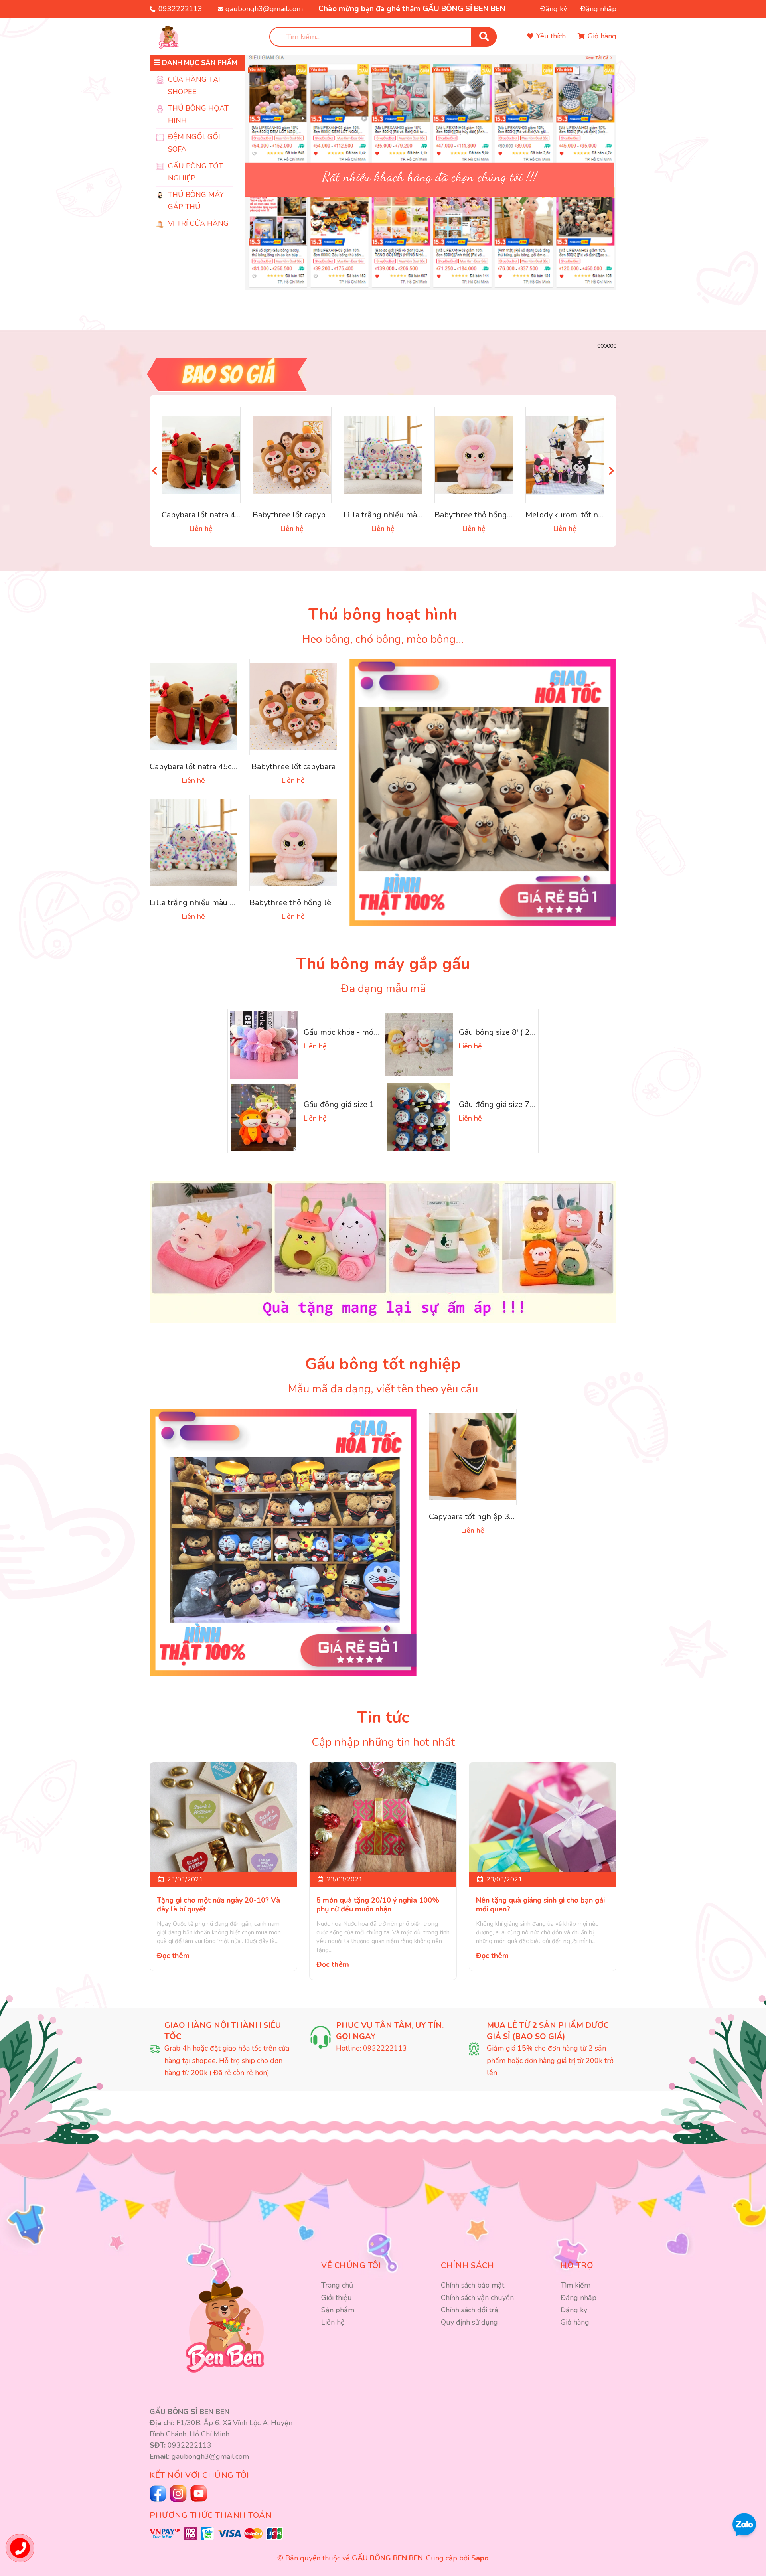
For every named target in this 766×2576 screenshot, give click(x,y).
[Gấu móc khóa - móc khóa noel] (264, 1045)
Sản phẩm (338, 2310)
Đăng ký (554, 9)
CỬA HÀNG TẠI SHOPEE (194, 86)
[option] (431, 160)
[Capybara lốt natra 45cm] (201, 455)
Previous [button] (155, 471)
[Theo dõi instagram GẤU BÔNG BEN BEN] (200, 2493)
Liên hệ (333, 2322)
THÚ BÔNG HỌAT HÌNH (198, 114)
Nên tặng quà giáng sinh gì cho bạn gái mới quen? (540, 1905)
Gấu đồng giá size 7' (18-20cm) (515, 1104)
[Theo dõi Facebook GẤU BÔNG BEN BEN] (159, 2494)
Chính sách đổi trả (470, 2310)
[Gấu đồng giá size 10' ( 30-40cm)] (264, 1117)
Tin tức (383, 1717)
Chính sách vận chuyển (477, 2298)
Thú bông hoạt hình (383, 614)
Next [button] (611, 471)
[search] (484, 37)
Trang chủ (337, 2285)
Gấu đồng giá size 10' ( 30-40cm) (363, 1104)
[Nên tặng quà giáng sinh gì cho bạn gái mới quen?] (543, 1817)
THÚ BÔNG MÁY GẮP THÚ (196, 201)
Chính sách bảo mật (473, 2285)
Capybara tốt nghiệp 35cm (477, 1517)
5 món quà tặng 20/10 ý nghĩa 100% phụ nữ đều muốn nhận (378, 1905)
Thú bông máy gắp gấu (383, 964)
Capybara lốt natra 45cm (206, 515)
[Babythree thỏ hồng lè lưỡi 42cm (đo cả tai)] (474, 455)
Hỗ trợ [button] (577, 2265)
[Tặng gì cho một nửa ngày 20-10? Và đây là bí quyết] (223, 1817)
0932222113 (180, 9)
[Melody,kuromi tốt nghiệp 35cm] (565, 455)
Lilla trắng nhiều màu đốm (392, 515)
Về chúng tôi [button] (351, 2265)
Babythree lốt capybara (295, 515)
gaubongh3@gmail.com (264, 9)
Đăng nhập (598, 9)
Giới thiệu (337, 2298)
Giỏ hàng (575, 2322)
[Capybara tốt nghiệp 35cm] (473, 1457)
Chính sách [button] (467, 2265)
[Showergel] (283, 1542)
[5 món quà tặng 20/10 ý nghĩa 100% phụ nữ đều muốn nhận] (383, 1817)
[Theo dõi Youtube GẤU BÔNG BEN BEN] (179, 2494)
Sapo (480, 2558)
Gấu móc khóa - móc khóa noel (359, 1032)
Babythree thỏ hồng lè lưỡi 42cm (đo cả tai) (513, 515)
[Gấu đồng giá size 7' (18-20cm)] (419, 1117)
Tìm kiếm (575, 2285)
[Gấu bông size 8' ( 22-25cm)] (419, 1045)
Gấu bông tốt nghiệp (383, 1364)
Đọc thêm (173, 1956)
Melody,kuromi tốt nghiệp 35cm (583, 515)
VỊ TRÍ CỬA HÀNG (198, 223)
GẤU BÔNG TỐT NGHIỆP (195, 172)
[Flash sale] (383, 374)
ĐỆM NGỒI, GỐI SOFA (194, 143)
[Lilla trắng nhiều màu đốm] (383, 455)
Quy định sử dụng (469, 2322)
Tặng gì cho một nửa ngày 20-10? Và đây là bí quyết (218, 1905)
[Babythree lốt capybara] (292, 455)
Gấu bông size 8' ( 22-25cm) (510, 1032)
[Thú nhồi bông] (483, 792)
